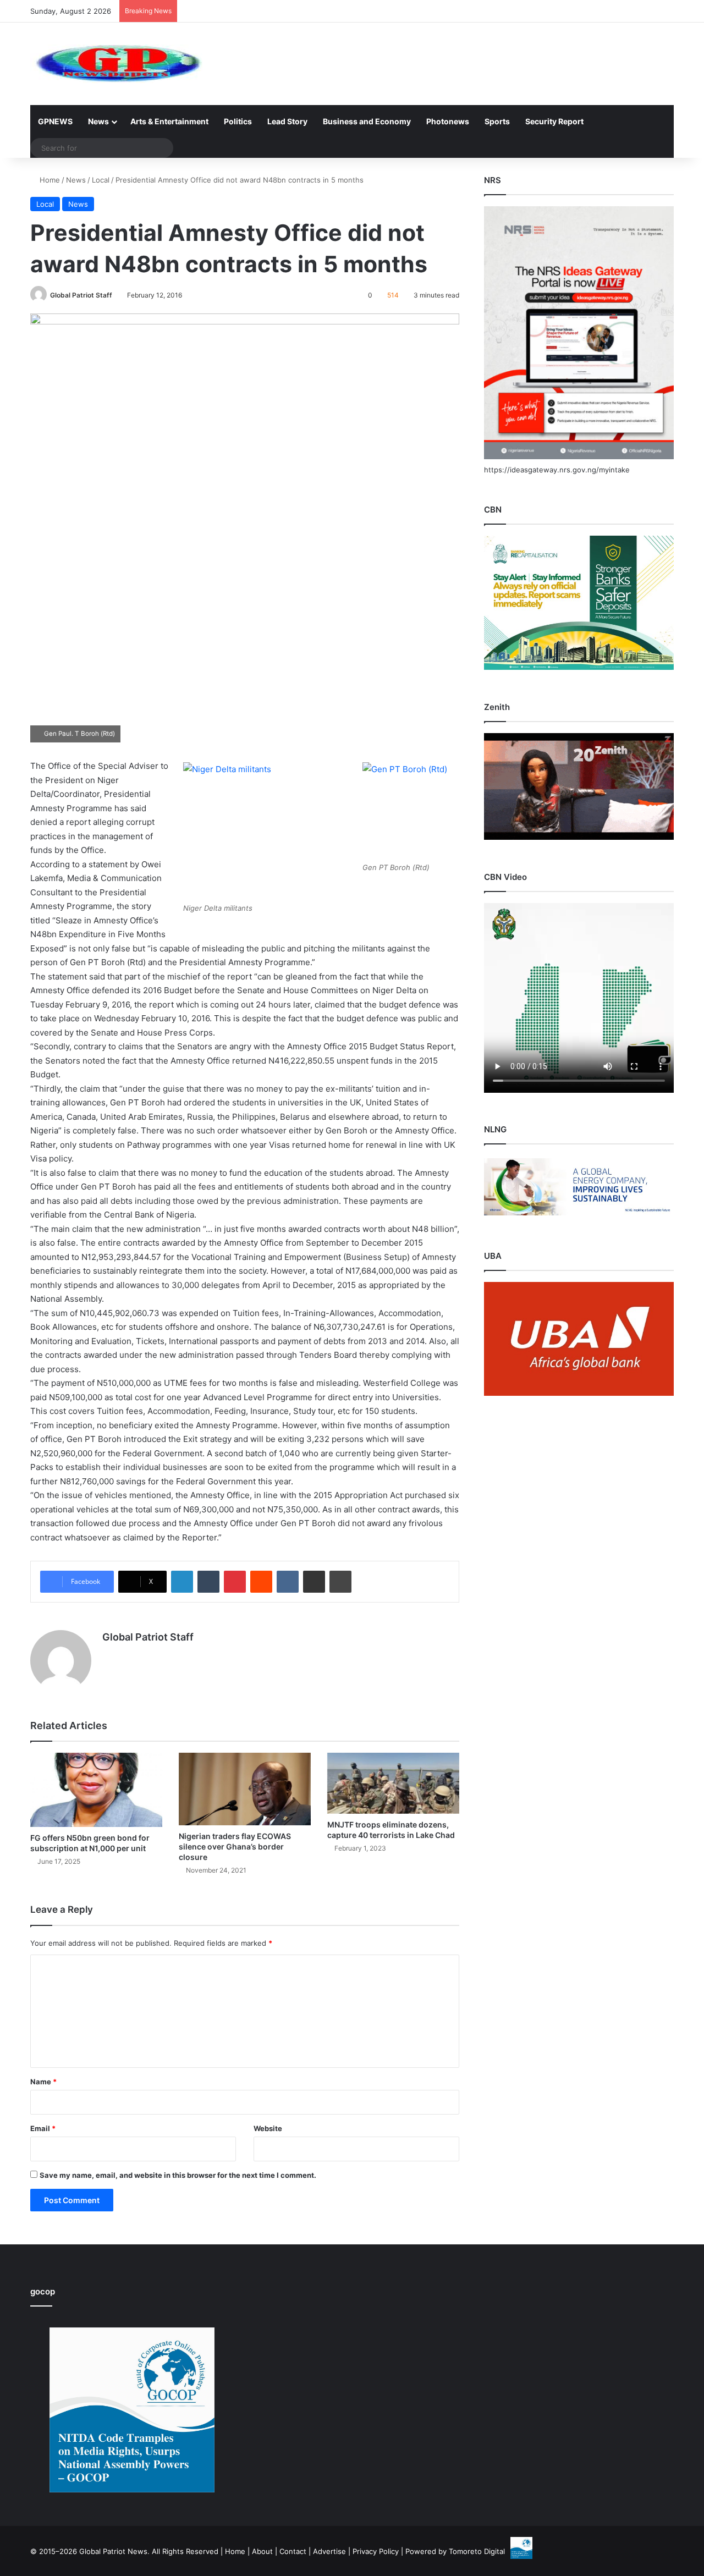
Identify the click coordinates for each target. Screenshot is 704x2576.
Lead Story (287, 121)
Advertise (329, 2551)
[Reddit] (261, 1582)
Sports (497, 121)
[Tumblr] (208, 1582)
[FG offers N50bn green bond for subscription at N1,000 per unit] (96, 1790)
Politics (238, 121)
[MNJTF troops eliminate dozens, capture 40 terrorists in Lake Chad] (393, 1783)
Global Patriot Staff (81, 295)
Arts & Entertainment (169, 121)
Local (101, 180)
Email (43, 2128)
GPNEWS (55, 121)
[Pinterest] (235, 1582)
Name (43, 2082)
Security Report (554, 121)
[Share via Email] (314, 1582)
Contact (293, 2551)
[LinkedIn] (182, 1582)
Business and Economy (367, 121)
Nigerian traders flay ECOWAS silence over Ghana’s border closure (235, 1846)
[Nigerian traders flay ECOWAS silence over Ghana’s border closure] (245, 1789)
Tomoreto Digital (477, 2551)
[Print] (340, 1582)
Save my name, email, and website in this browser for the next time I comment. (178, 2175)
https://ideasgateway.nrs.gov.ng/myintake (557, 470)
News (98, 121)
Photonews (448, 121)
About (262, 2551)
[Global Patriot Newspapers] (116, 64)
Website (268, 2128)
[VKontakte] (288, 1582)
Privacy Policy (376, 2551)
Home (49, 180)
